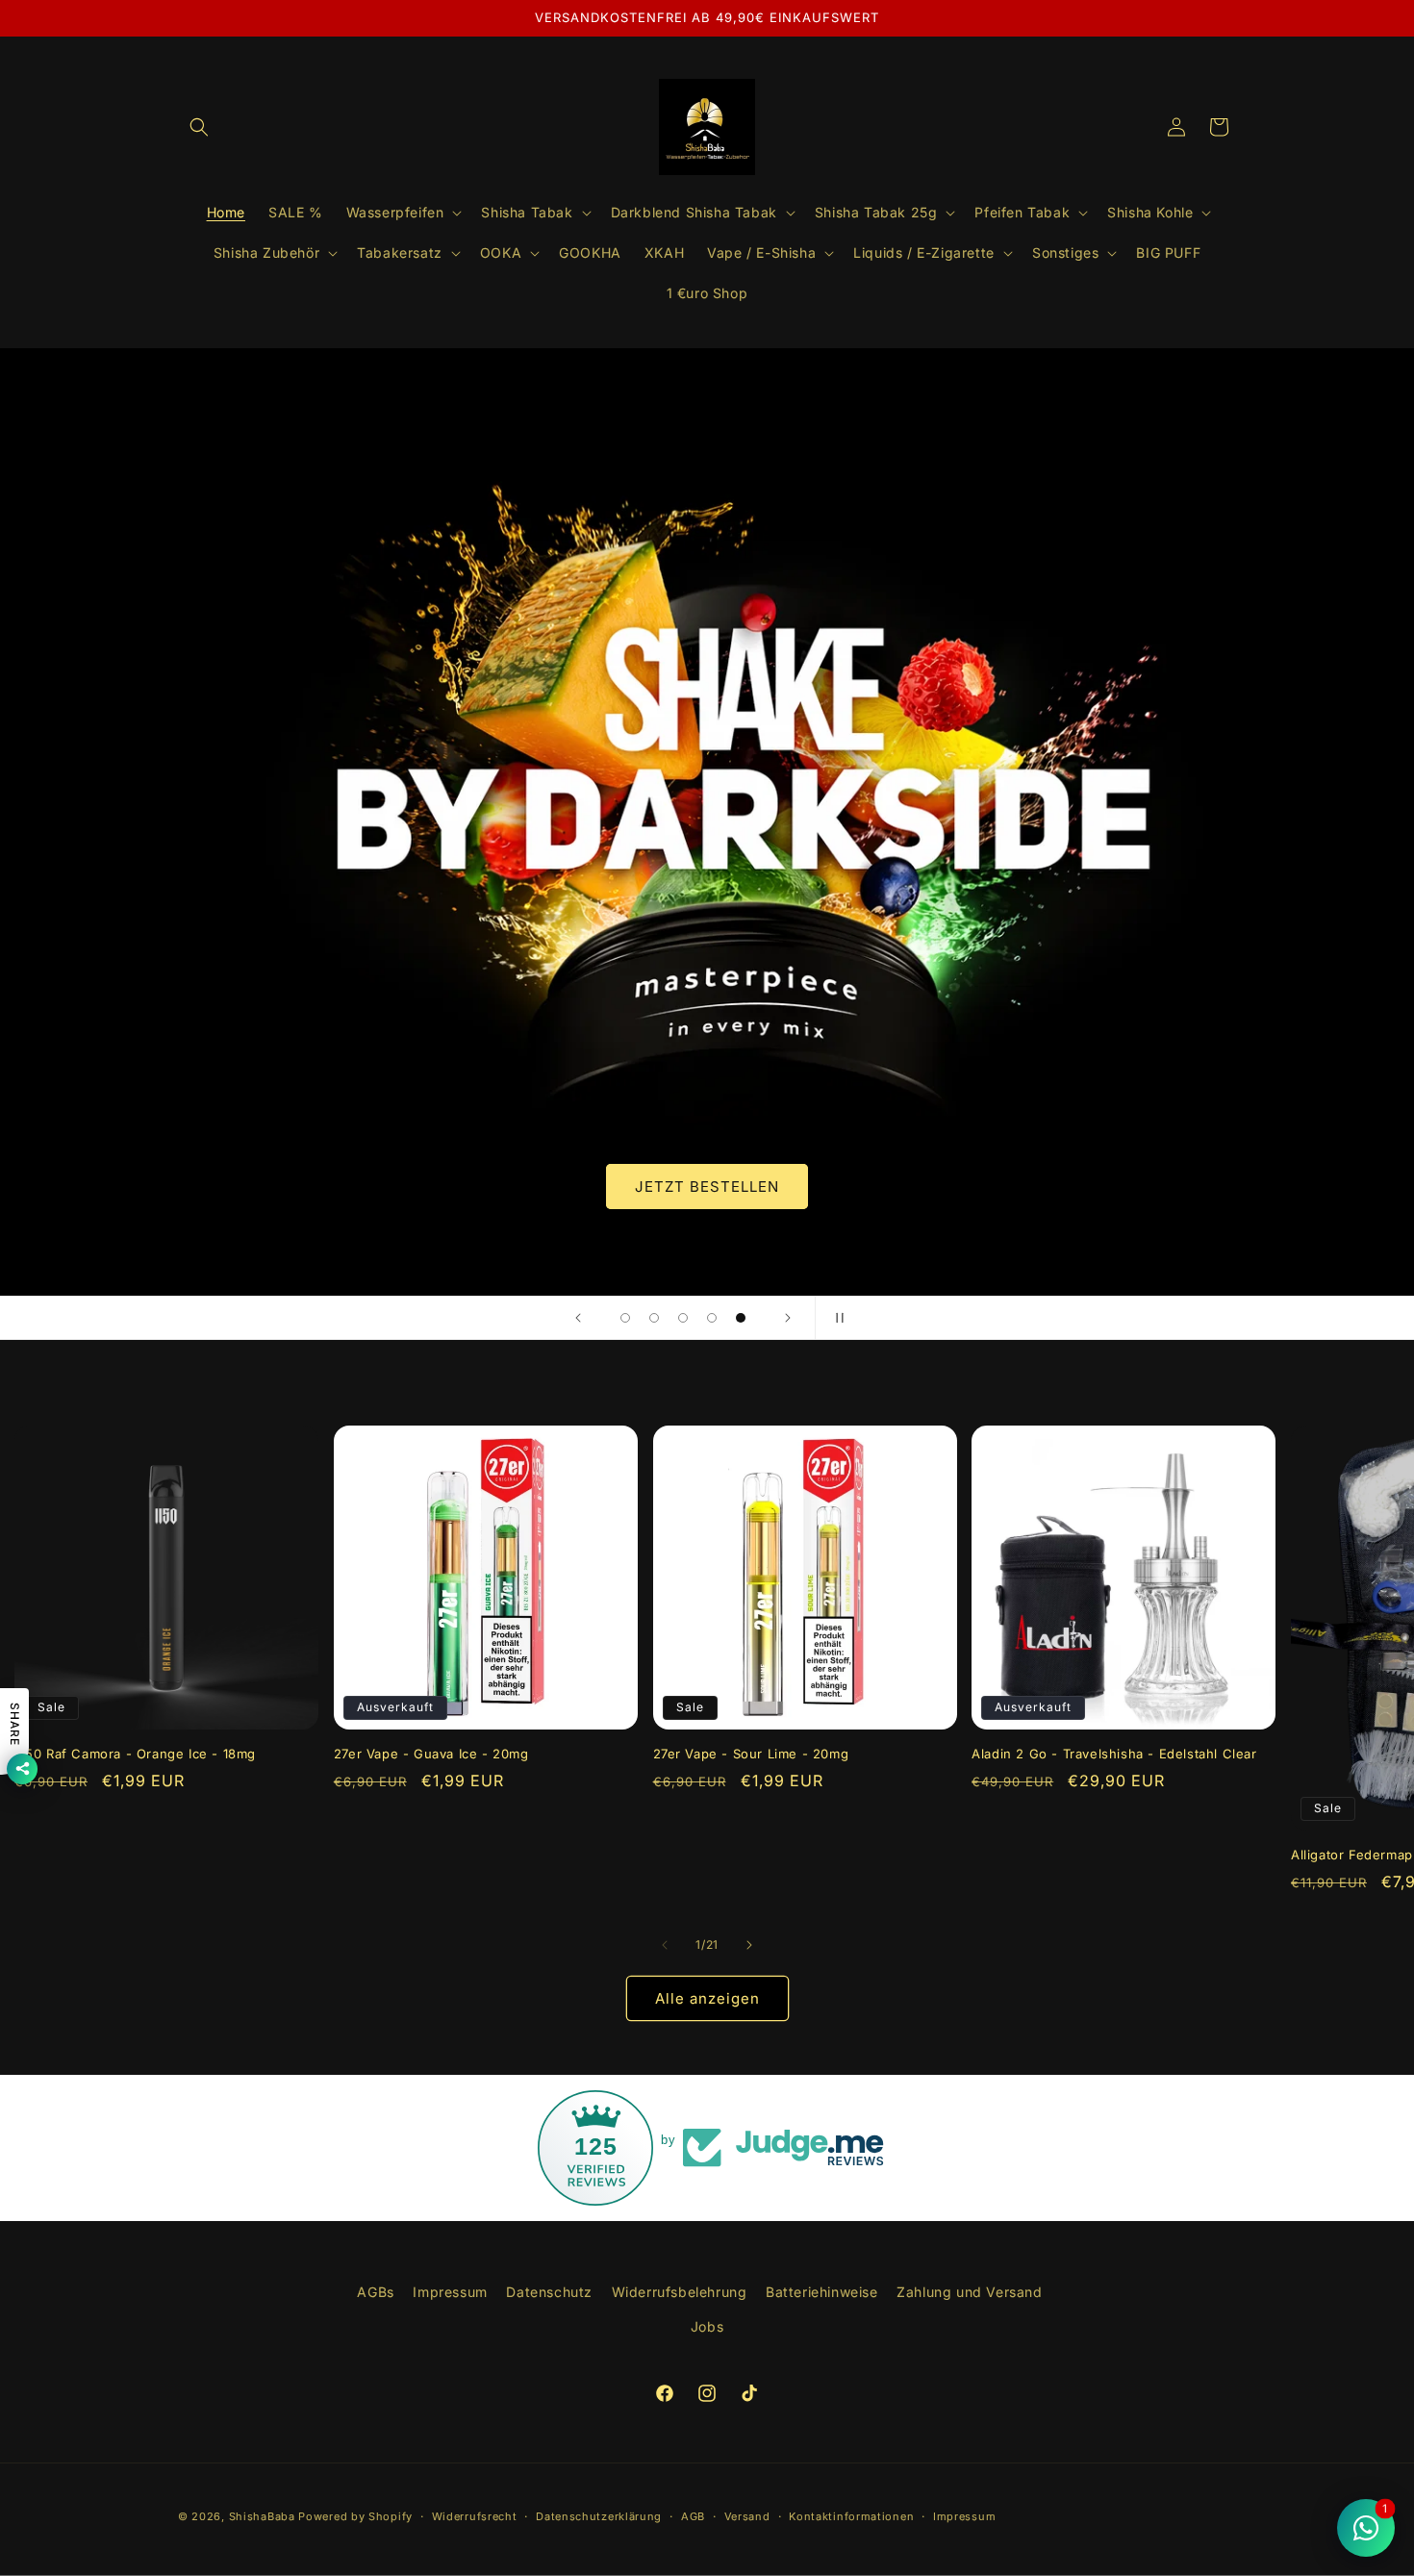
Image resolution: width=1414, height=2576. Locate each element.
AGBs (375, 2292)
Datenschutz (549, 2292)
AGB (693, 2516)
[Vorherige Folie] (578, 1318)
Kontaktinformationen (851, 2516)
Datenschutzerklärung (599, 2516)
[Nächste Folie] (788, 1318)
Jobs (707, 2326)
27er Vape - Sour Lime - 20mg (751, 1754)
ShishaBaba (262, 2516)
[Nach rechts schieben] (749, 1945)
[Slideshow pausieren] (836, 1318)
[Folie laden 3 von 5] (683, 1318)
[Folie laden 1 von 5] (625, 1318)
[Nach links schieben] (665, 1945)
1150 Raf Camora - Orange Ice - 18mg (135, 1754)
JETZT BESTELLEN (707, 1187)
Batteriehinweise (822, 2292)
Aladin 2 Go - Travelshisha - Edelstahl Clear (1114, 1754)
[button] (199, 127)
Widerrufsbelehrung (680, 2292)
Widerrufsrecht (475, 2516)
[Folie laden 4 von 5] (712, 1318)
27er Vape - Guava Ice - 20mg (431, 1754)
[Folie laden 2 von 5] (654, 1318)
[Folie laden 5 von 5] (741, 1318)
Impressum (450, 2292)
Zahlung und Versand (969, 2292)
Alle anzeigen (707, 1998)
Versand (747, 2516)
